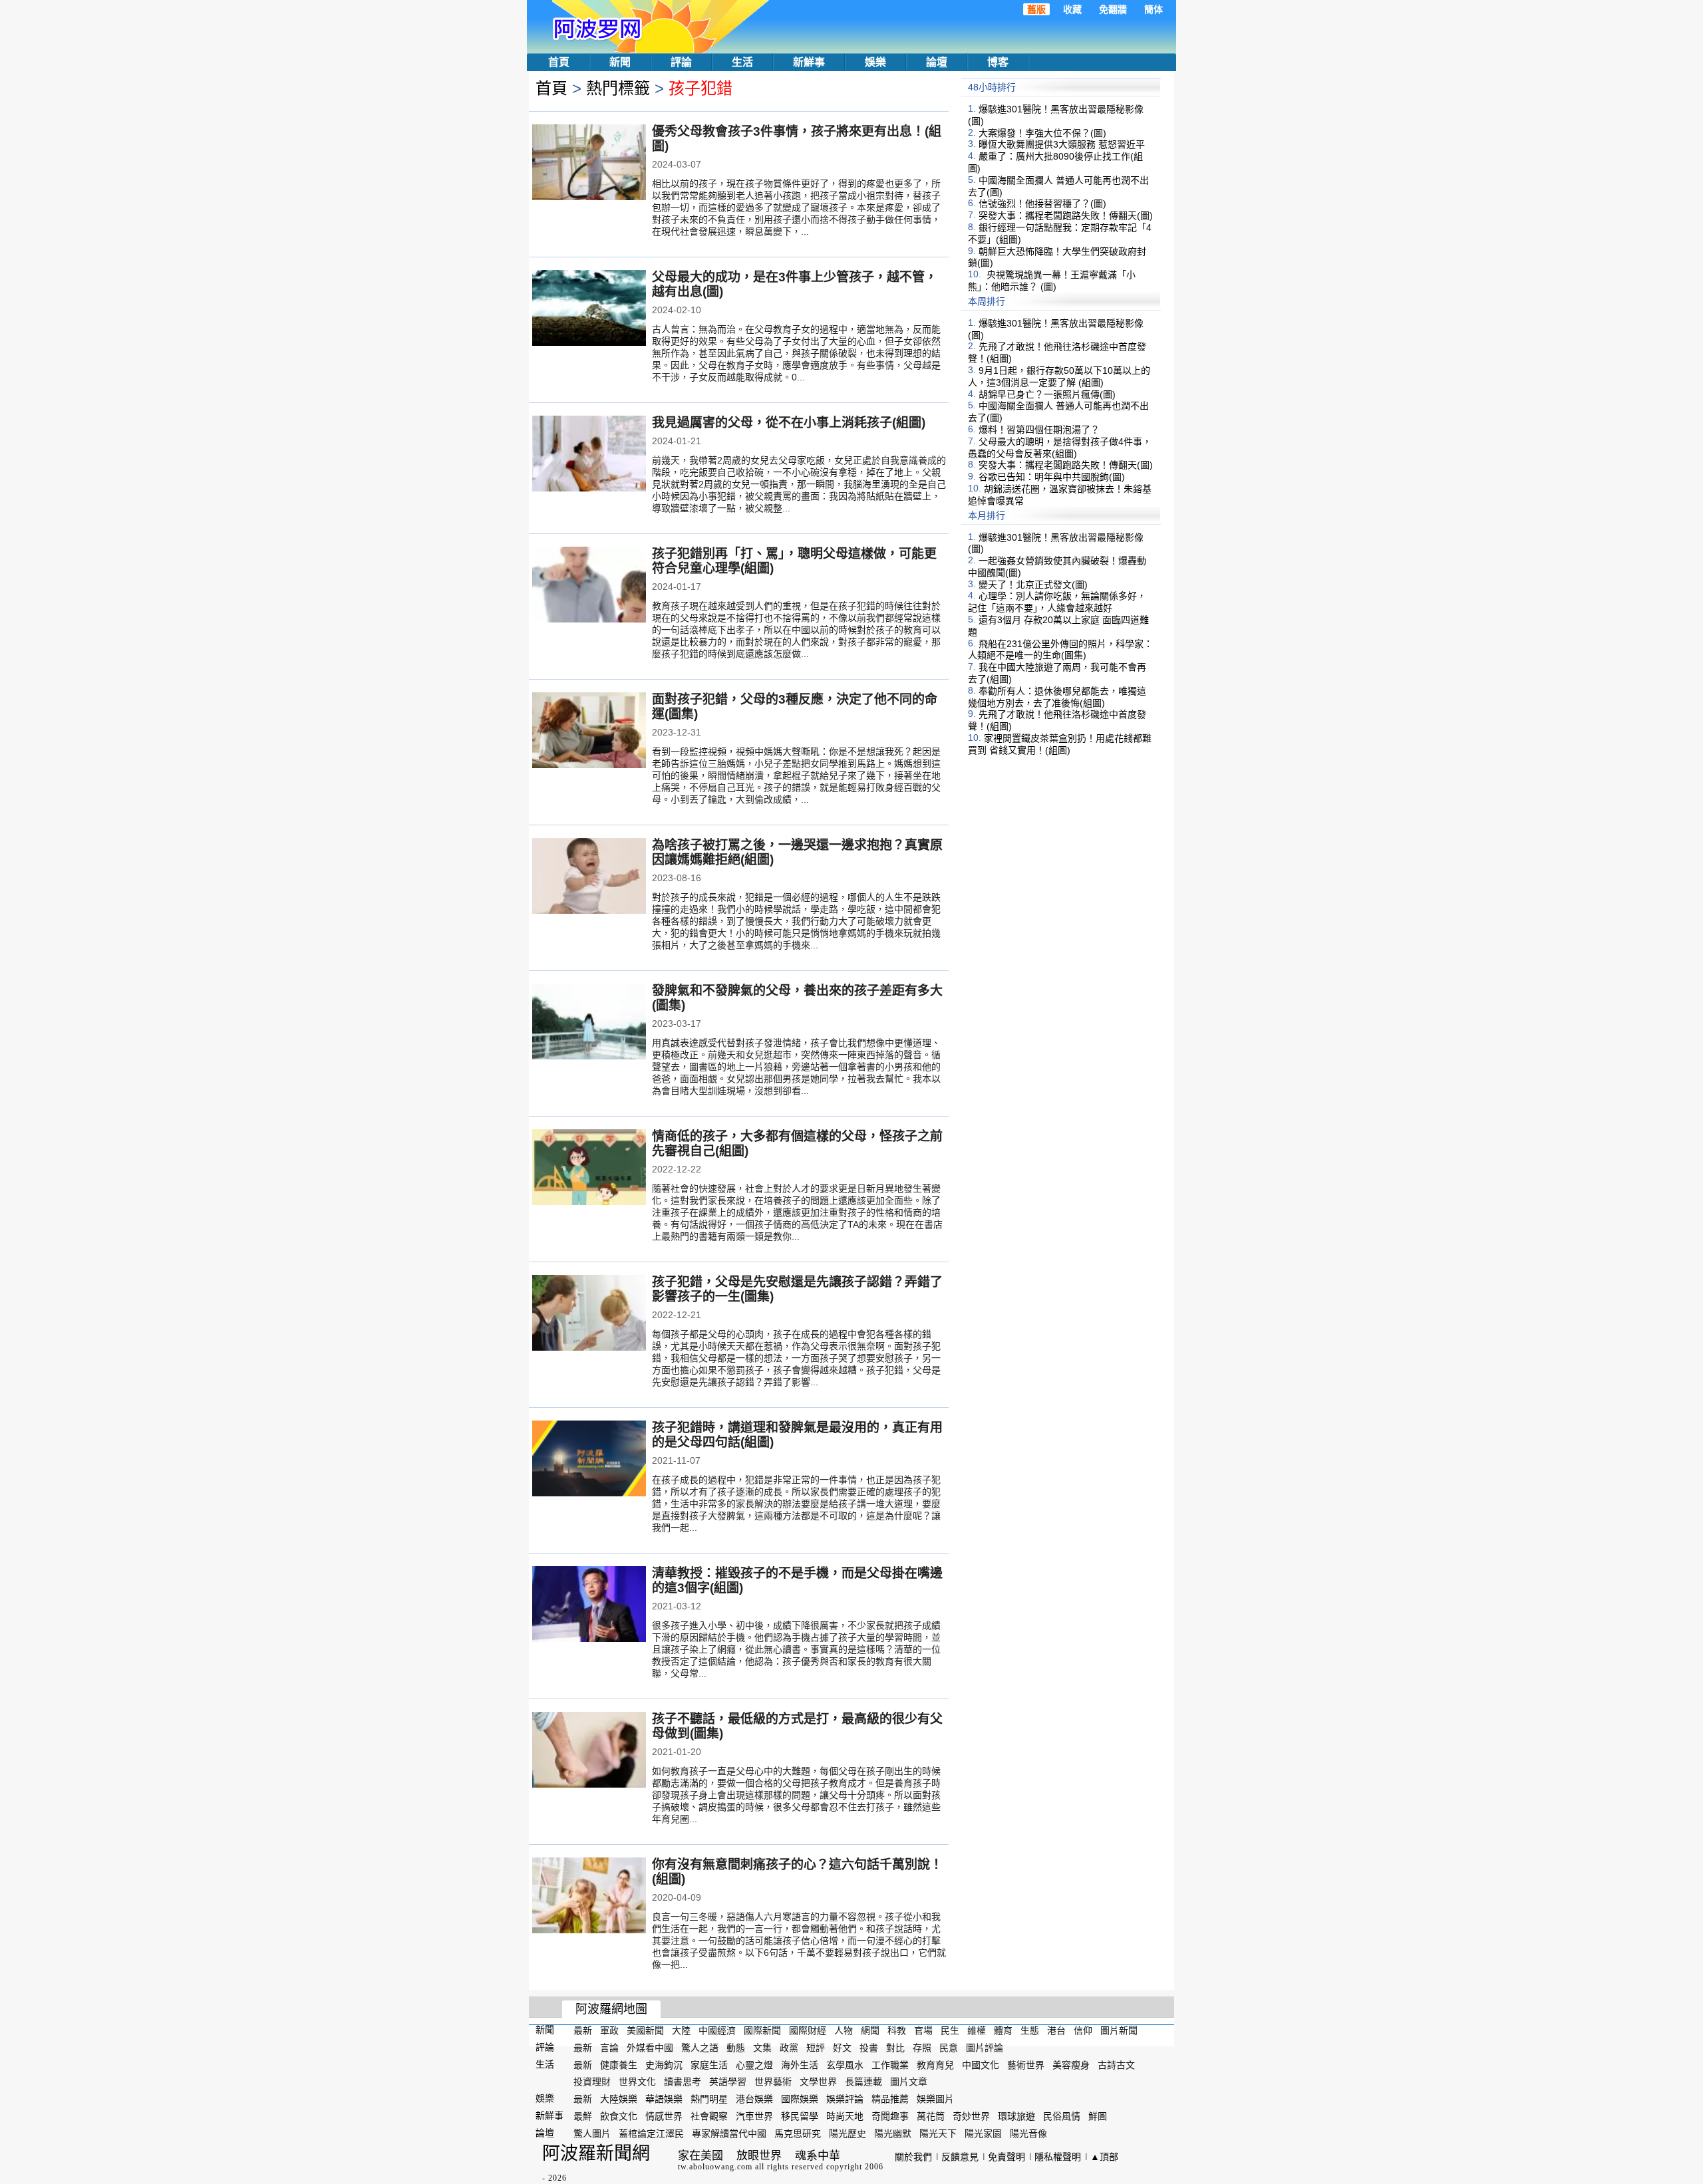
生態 (1030, 2030)
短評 (816, 2048)
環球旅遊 (1016, 2116)
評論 (681, 62)
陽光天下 (938, 2133)
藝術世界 (1026, 2064)
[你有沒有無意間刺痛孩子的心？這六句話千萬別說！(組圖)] (589, 1897)
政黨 (789, 2048)
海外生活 (800, 2064)
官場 (923, 2030)
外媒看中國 (650, 2048)
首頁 (559, 62)
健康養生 (619, 2064)
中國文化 (981, 2064)
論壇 (937, 62)
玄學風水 (845, 2064)
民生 (950, 2030)
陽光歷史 (848, 2133)
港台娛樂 (754, 2099)
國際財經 (808, 2030)
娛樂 (875, 62)
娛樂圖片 (935, 2099)
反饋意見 (960, 2157)
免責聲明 (1006, 2157)
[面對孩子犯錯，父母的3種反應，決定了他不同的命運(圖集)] (589, 732)
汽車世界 (754, 2116)
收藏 (1072, 9)
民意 (949, 2048)
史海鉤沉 (664, 2064)
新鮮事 (809, 62)
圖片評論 (985, 2048)
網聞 (870, 2030)
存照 (922, 2048)
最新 (583, 2030)
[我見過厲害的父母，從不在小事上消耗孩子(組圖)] (589, 455)
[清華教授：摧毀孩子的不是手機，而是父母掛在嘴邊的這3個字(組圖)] (589, 1605)
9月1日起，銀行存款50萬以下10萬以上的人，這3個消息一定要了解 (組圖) (1059, 376)
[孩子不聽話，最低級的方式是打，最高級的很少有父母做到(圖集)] (589, 1751)
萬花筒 (931, 2116)
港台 (1056, 2030)
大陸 (681, 2030)
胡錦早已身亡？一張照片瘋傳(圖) (1047, 394)
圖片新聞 (1119, 2030)
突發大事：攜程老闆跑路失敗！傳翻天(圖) (1066, 215)
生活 (742, 62)
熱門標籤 (618, 88)
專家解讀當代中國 (729, 2133)
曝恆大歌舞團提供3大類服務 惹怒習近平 (1062, 144)
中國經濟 (717, 2030)
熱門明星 (709, 2099)
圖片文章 (909, 2082)
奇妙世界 (971, 2116)
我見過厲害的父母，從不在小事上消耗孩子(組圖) (789, 423)
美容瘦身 (1071, 2064)
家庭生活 (709, 2064)
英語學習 (728, 2082)
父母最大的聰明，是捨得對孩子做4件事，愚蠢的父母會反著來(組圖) (1060, 448)
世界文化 (637, 2082)
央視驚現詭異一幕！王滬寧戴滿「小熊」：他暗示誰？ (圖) (1052, 281)
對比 (895, 2048)
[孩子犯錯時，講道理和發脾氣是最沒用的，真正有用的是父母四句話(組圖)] (589, 1460)
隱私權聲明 (1058, 2157)
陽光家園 (983, 2133)
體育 (1003, 2030)
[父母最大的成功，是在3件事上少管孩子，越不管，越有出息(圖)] (589, 309)
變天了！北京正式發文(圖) (1033, 584)
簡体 (1154, 9)
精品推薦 (890, 2099)
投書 (869, 2048)
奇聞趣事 (890, 2116)
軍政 (609, 2030)
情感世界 (664, 2116)
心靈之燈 (754, 2064)
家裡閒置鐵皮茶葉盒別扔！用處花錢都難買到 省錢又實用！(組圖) (1060, 744)
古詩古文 (1116, 2064)
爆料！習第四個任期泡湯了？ (1039, 430)
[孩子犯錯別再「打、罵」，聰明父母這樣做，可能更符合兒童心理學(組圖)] (589, 586)
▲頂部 (1104, 2157)
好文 (842, 2048)
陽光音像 (1028, 2133)
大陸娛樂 (619, 2099)
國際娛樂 (800, 2099)
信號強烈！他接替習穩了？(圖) (1042, 204)
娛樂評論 (845, 2099)
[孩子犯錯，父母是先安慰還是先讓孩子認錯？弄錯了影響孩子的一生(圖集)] (589, 1314)
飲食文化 (619, 2116)
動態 (736, 2048)
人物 (844, 2030)
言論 (609, 2048)
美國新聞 (645, 2030)
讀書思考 (683, 2082)
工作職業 (890, 2064)
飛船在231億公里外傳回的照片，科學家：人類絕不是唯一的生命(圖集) (1060, 649)
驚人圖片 (592, 2133)
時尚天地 (845, 2116)
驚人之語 (700, 2048)
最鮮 (583, 2116)
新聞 (620, 62)
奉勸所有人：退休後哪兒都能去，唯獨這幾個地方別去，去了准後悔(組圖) (1057, 697)
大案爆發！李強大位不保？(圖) (1042, 132)
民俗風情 (1062, 2116)
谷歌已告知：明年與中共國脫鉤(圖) (1052, 477)
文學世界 (818, 2082)
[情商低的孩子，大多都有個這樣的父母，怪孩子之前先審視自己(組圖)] (589, 1168)
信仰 (1083, 2030)
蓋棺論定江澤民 (651, 2133)
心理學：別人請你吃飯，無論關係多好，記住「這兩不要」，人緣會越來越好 (1057, 602)
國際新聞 (762, 2030)
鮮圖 (1098, 2116)
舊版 (1036, 9)
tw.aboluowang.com (715, 2167)
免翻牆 (1113, 9)
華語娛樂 (664, 2099)
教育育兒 (935, 2064)
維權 (977, 2030)
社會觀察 (709, 2116)
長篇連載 (863, 2082)
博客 (998, 62)
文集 (762, 2048)
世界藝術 (773, 2082)
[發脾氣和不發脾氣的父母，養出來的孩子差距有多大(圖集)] (589, 1023)
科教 (897, 2030)
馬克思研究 (798, 2133)
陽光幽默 (893, 2133)
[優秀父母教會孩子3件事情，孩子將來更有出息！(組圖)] (589, 164)
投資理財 (592, 2082)
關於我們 (913, 2157)
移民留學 (800, 2116)
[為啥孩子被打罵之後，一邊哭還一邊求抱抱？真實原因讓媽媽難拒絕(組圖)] (589, 877)
